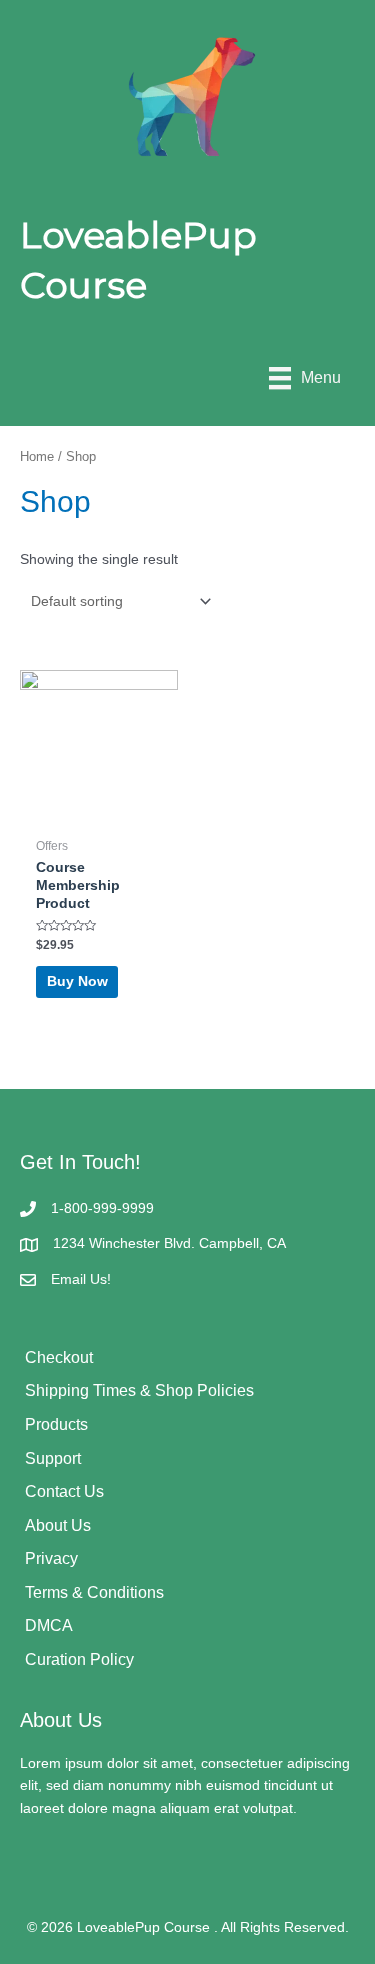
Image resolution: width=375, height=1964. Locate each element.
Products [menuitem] (56, 1424)
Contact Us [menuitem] (64, 1491)
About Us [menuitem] (58, 1525)
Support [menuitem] (53, 1458)
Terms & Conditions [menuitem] (94, 1592)
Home (37, 457)
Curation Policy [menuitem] (79, 1659)
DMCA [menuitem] (49, 1625)
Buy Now (77, 981)
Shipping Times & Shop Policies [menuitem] (139, 1390)
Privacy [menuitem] (51, 1558)
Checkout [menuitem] (59, 1357)
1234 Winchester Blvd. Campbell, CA (169, 1243)
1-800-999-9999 (102, 1208)
